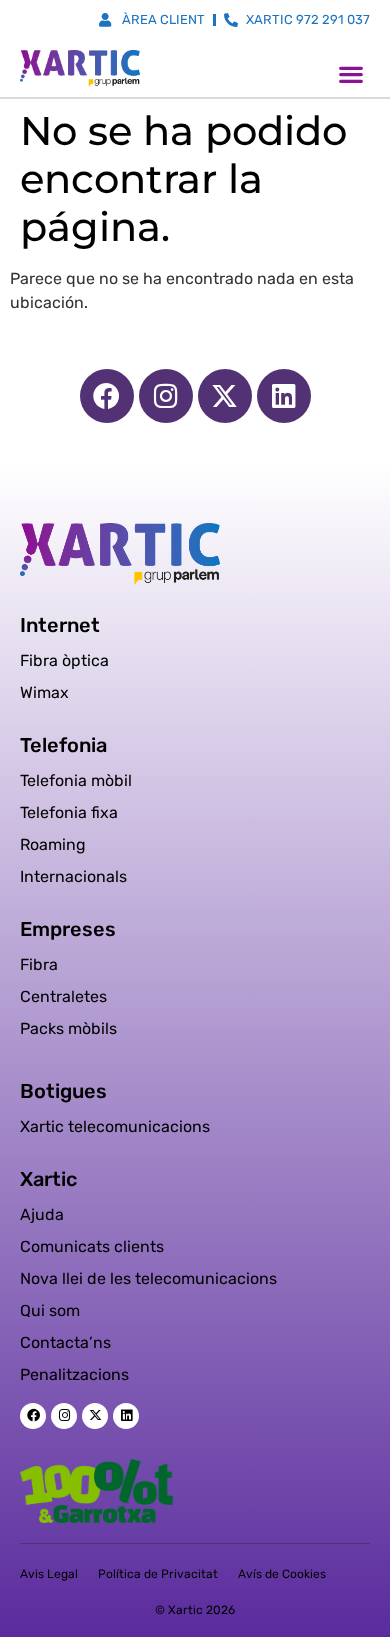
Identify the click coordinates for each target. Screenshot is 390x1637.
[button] (350, 73)
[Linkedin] (284, 396)
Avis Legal (49, 1574)
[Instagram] (166, 396)
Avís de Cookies (282, 1574)
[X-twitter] (225, 396)
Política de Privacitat (158, 1574)
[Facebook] (107, 396)
